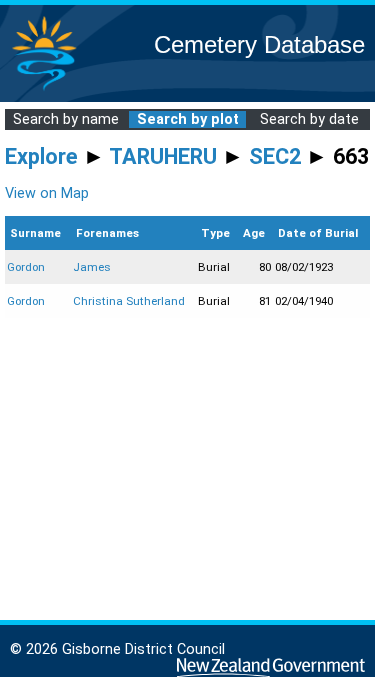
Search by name (66, 119)
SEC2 (275, 156)
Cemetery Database (259, 44)
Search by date (309, 119)
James (92, 267)
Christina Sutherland (129, 301)
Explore (41, 156)
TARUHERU (163, 156)
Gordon (26, 267)
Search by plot (188, 119)
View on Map (47, 193)
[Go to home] (44, 89)
